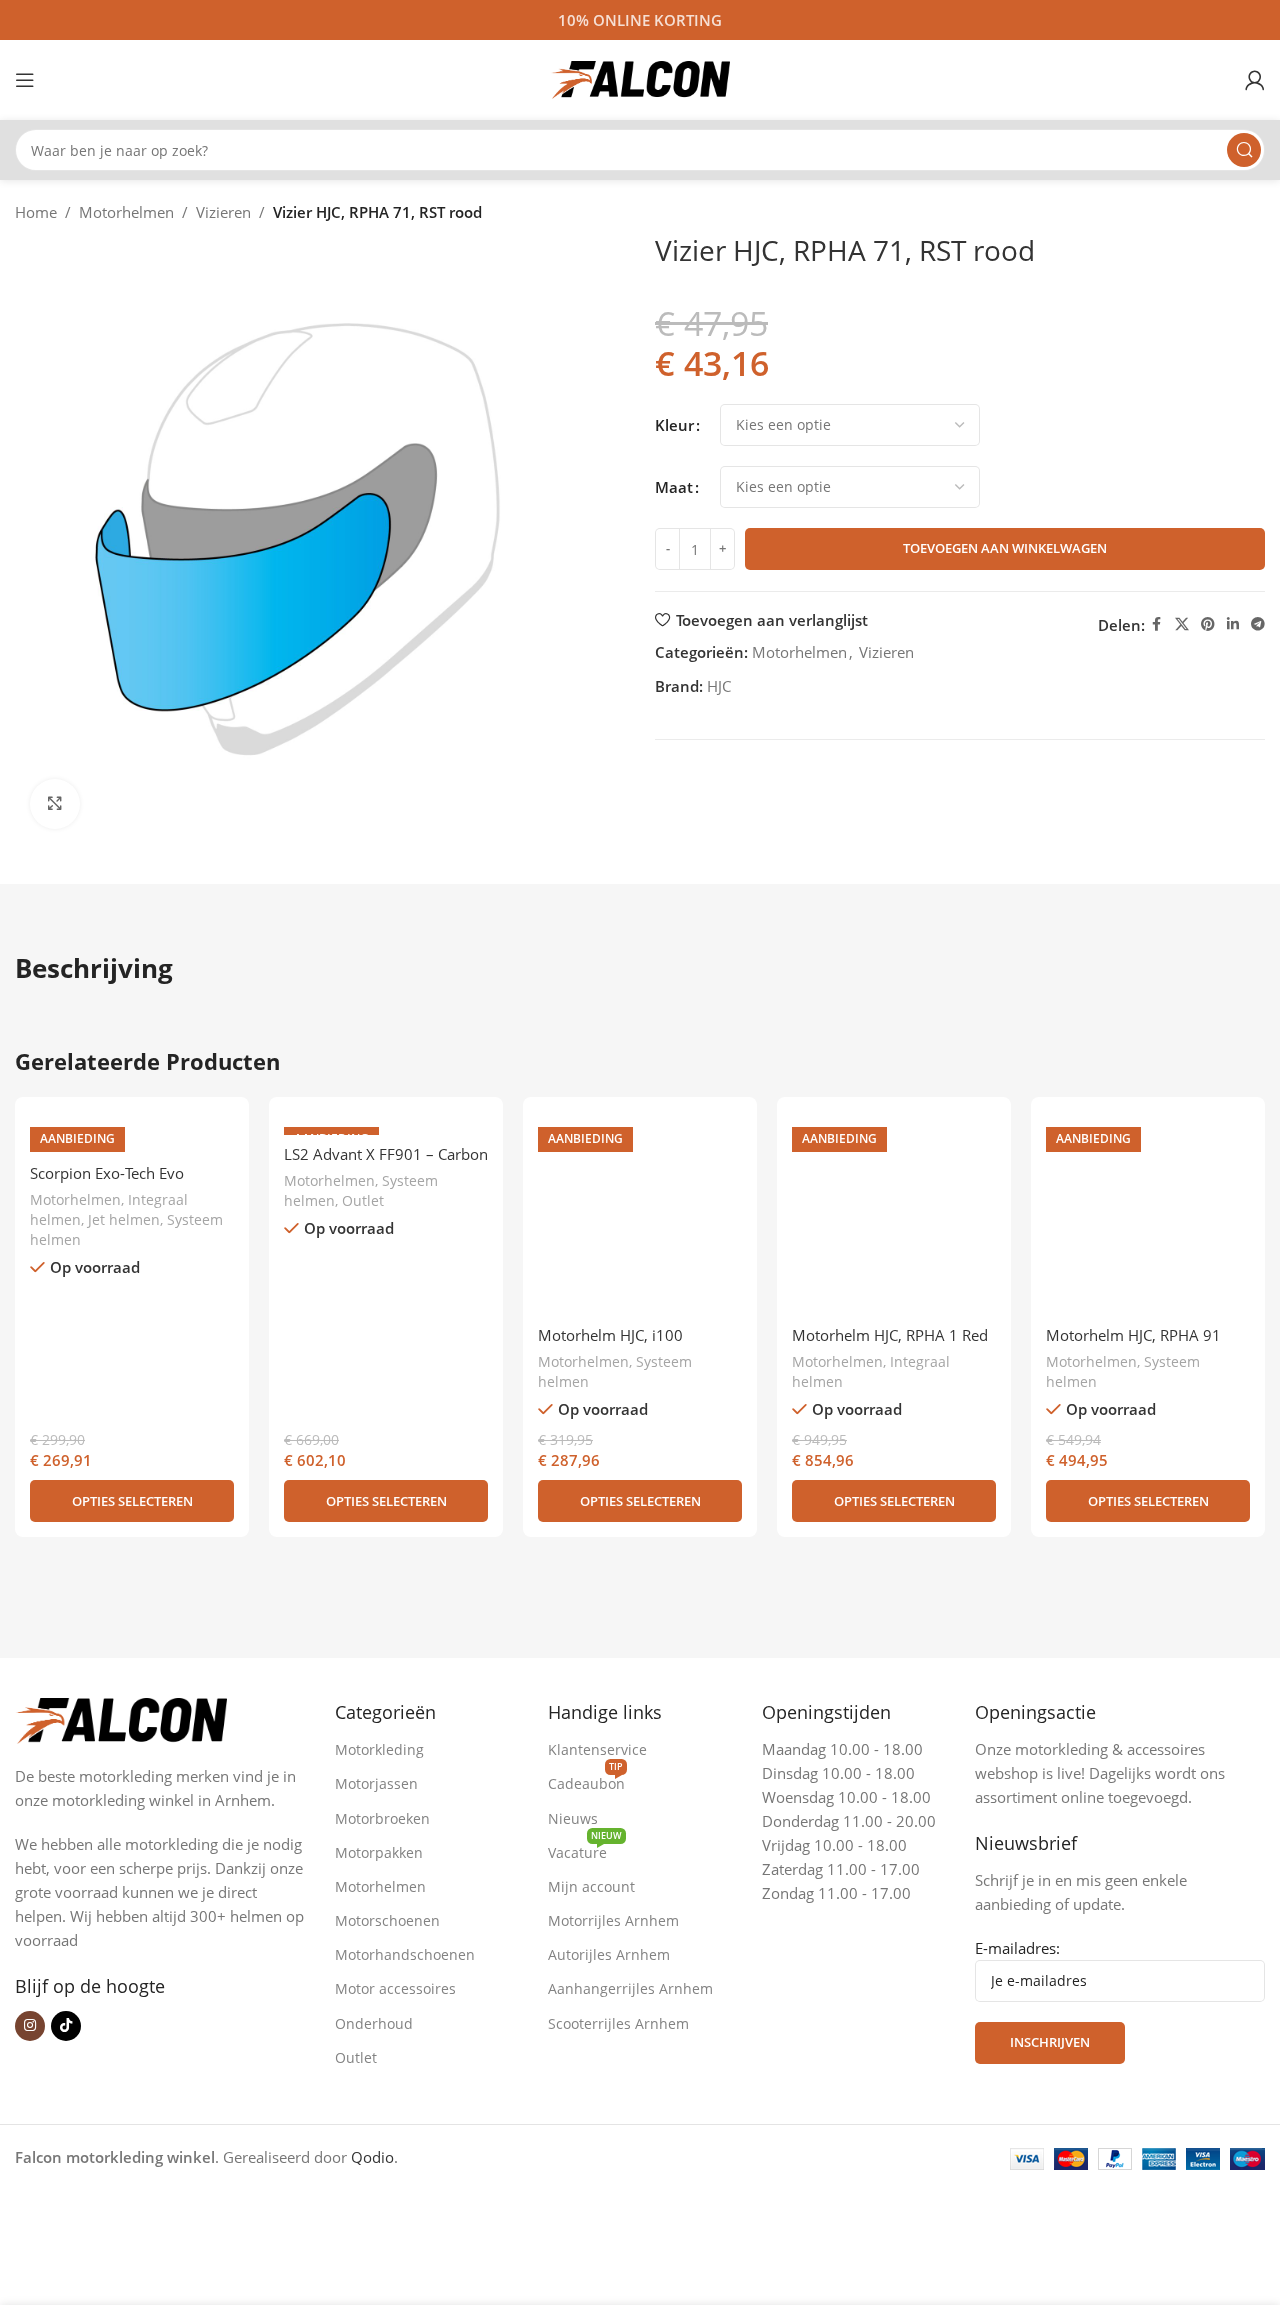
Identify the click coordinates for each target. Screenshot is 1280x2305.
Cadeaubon (586, 1780)
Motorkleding (379, 1749)
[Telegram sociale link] (1258, 624)
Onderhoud (374, 2023)
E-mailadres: (1017, 1948)
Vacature (585, 1849)
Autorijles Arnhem (609, 1954)
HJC (719, 686)
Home (36, 212)
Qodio (372, 2157)
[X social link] (1182, 624)
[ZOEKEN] (1244, 150)
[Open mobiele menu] (25, 80)
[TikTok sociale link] (66, 2026)
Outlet (363, 1200)
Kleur (674, 425)
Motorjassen (376, 1783)
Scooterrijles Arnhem (618, 2023)
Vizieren (223, 212)
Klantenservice (597, 1749)
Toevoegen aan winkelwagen (1005, 548)
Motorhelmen (126, 212)
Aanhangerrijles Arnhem (630, 1988)
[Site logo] (640, 78)
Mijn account (591, 1886)
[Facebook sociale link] (1157, 624)
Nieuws (573, 1818)
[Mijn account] (1255, 80)
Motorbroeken (382, 1818)
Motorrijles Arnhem (613, 1920)
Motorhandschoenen (405, 1954)
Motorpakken (379, 1852)
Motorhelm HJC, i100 (610, 1335)
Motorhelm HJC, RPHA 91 (1133, 1335)
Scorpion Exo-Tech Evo (107, 1173)
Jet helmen (124, 1219)
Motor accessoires (395, 1988)
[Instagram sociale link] (30, 2026)
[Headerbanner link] (640, 20)
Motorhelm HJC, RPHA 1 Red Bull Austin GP (890, 1345)
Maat (674, 487)
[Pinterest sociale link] (1208, 624)
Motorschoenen (387, 1920)
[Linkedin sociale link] (1233, 624)
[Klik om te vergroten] (55, 804)
